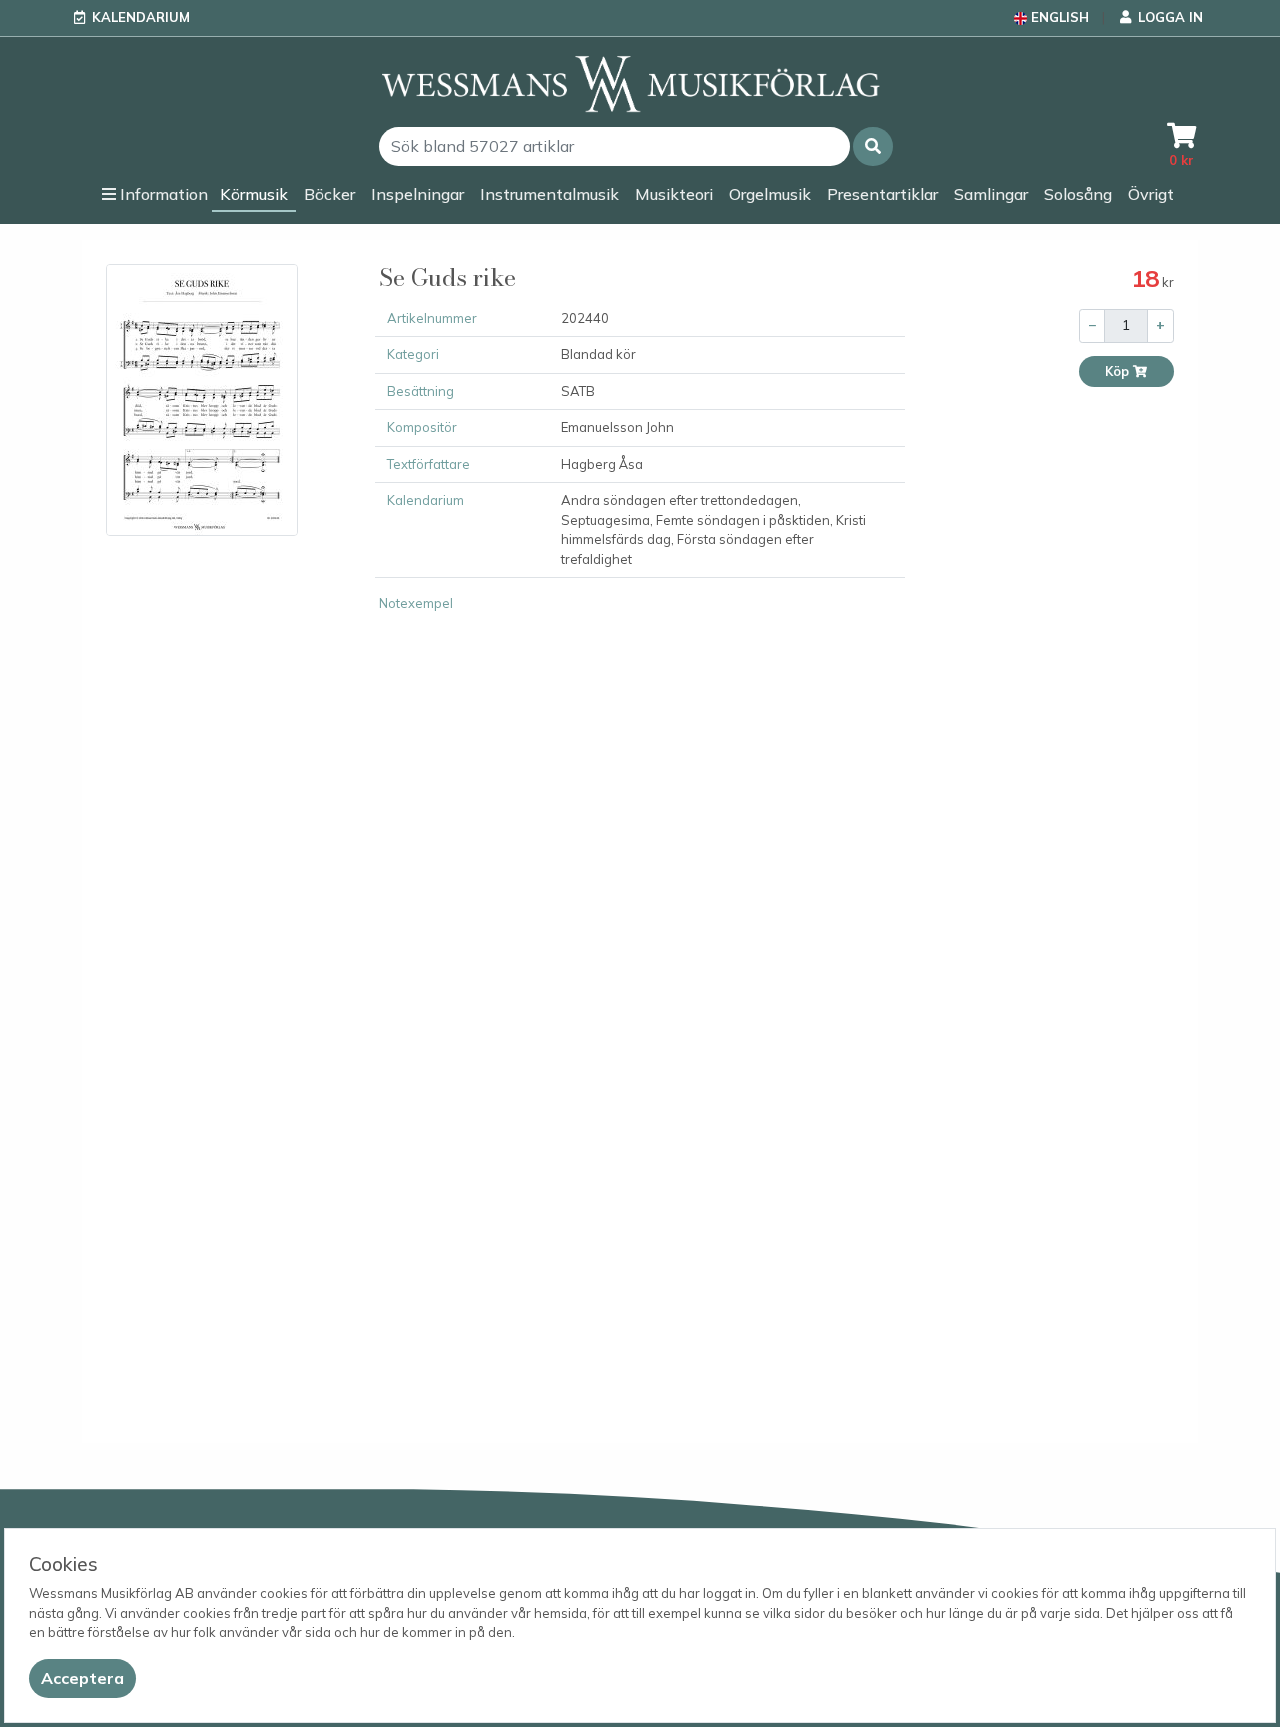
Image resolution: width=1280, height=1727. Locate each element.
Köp (1118, 371)
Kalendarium (141, 17)
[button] (873, 146)
